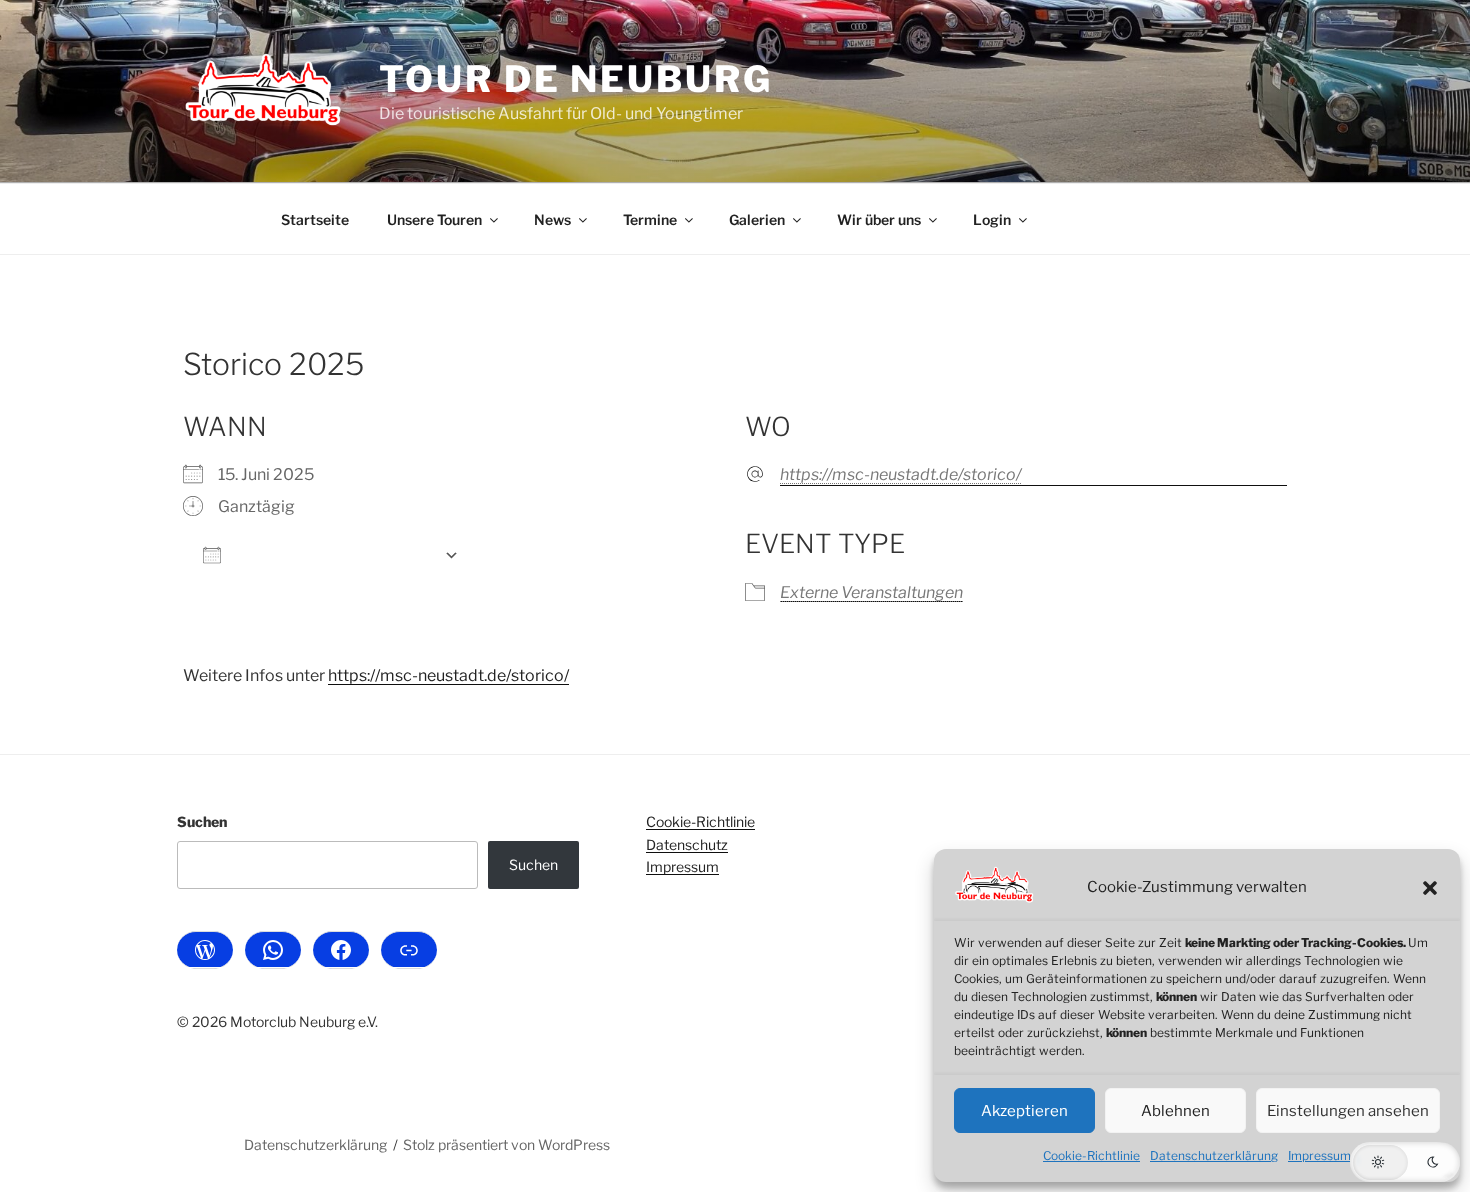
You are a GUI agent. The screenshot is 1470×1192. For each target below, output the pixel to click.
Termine (650, 219)
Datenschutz (687, 844)
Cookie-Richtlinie (1091, 1155)
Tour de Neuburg (575, 79)
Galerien (757, 219)
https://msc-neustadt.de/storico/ (900, 474)
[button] (1430, 888)
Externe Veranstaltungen (871, 592)
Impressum (1319, 1155)
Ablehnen (1175, 1111)
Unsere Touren (434, 219)
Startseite (315, 219)
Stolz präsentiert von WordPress (506, 1144)
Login (992, 219)
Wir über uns (879, 219)
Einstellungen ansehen (1348, 1111)
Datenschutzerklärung (1214, 1155)
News (552, 219)
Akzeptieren (1024, 1111)
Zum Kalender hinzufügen (332, 554)
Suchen (202, 821)
